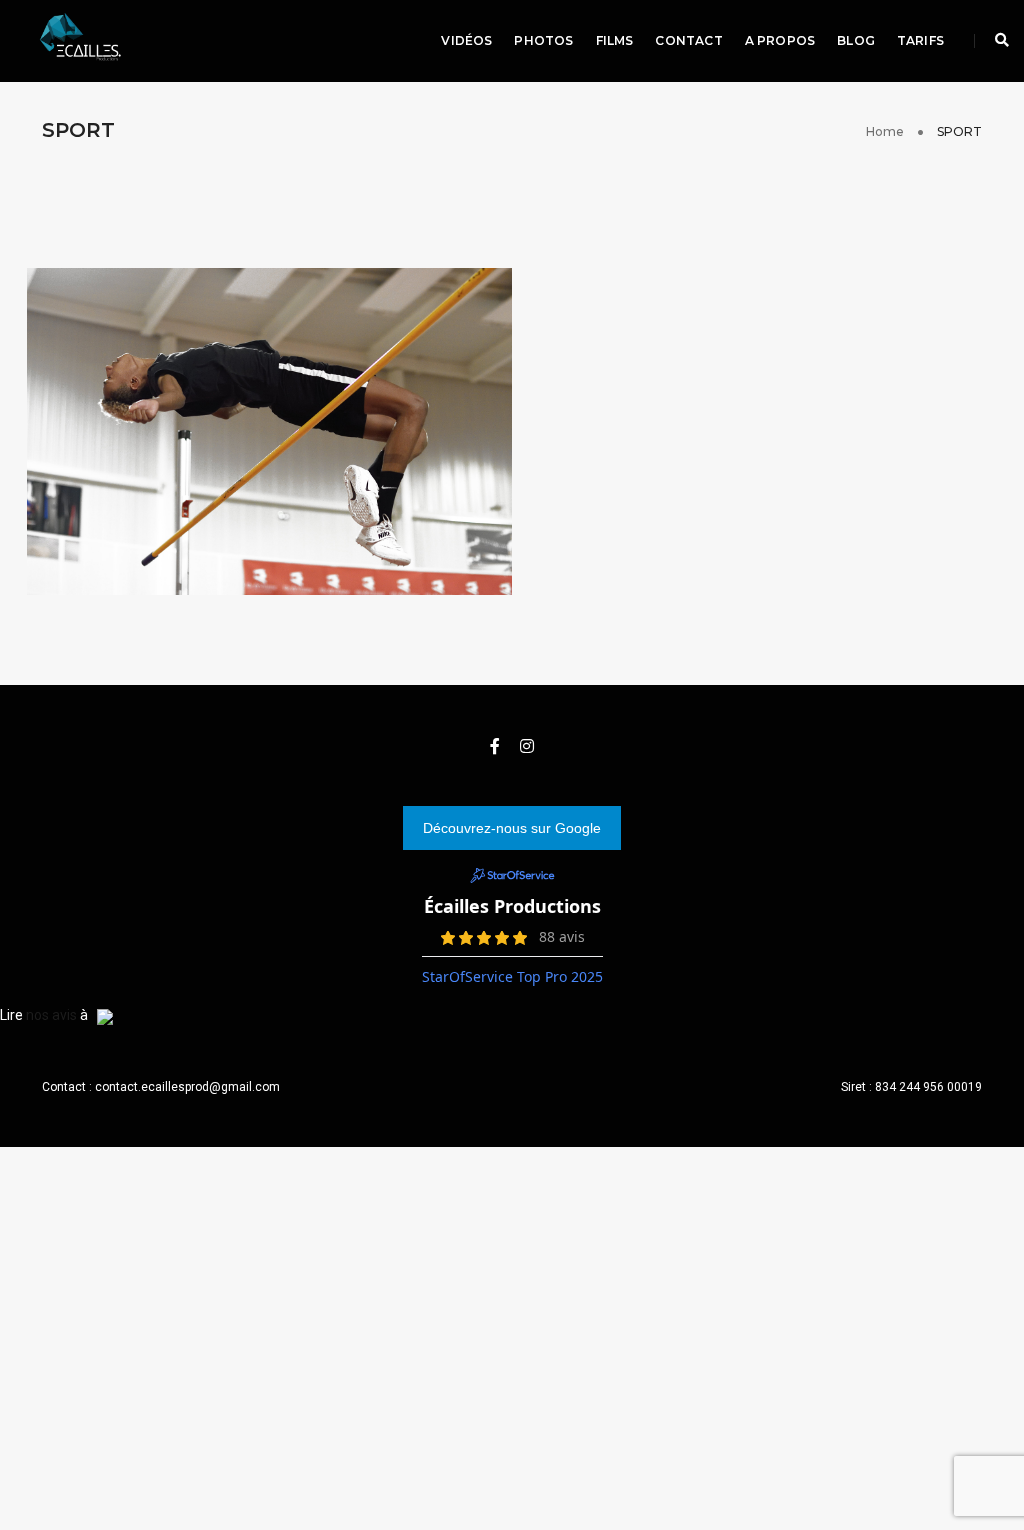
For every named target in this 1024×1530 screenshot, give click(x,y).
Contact (688, 40)
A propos (780, 40)
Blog (856, 40)
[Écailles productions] (75, 40)
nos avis (51, 1015)
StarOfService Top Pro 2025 (512, 976)
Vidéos (466, 40)
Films (615, 40)
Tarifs (920, 40)
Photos (543, 40)
